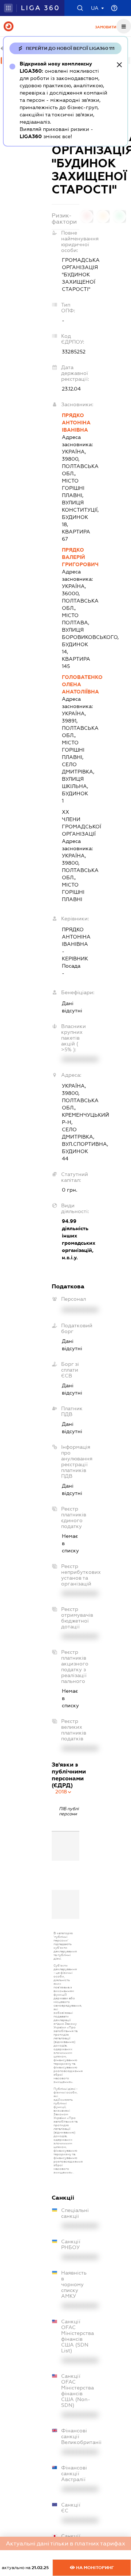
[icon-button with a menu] (124, 26)
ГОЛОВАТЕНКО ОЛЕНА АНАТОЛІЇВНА (71, 684)
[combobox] (64, 1792)
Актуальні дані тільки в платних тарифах (65, 2543)
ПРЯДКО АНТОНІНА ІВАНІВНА (71, 423)
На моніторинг (94, 2568)
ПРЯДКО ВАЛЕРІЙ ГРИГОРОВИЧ (71, 557)
